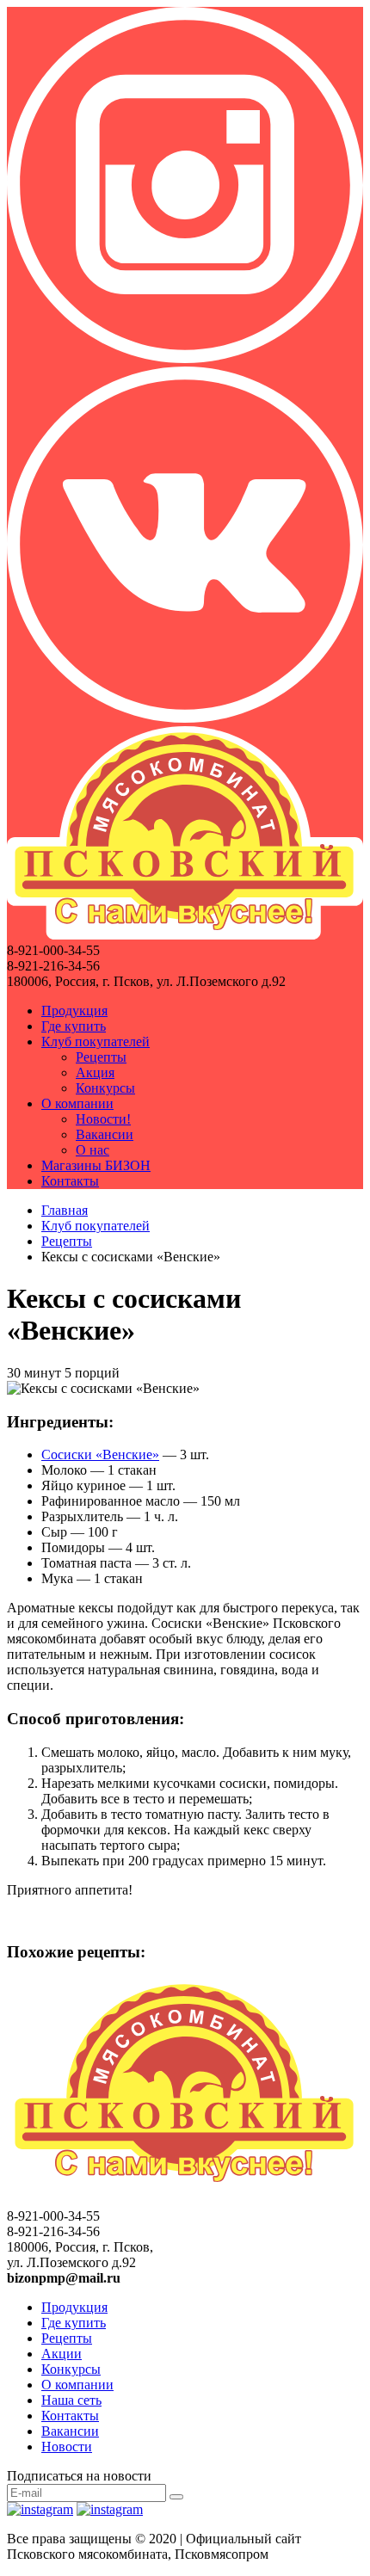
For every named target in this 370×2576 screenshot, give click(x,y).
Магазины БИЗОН (96, 1165)
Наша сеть (71, 2400)
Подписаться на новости (79, 2476)
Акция (95, 1072)
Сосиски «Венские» (100, 1454)
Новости (67, 2447)
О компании (77, 1103)
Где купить (74, 1026)
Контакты (70, 1181)
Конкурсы (105, 1088)
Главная (65, 1210)
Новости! (103, 1119)
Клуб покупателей (96, 1041)
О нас (92, 1150)
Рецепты (101, 1057)
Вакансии (105, 1134)
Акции (62, 2354)
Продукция (74, 1011)
